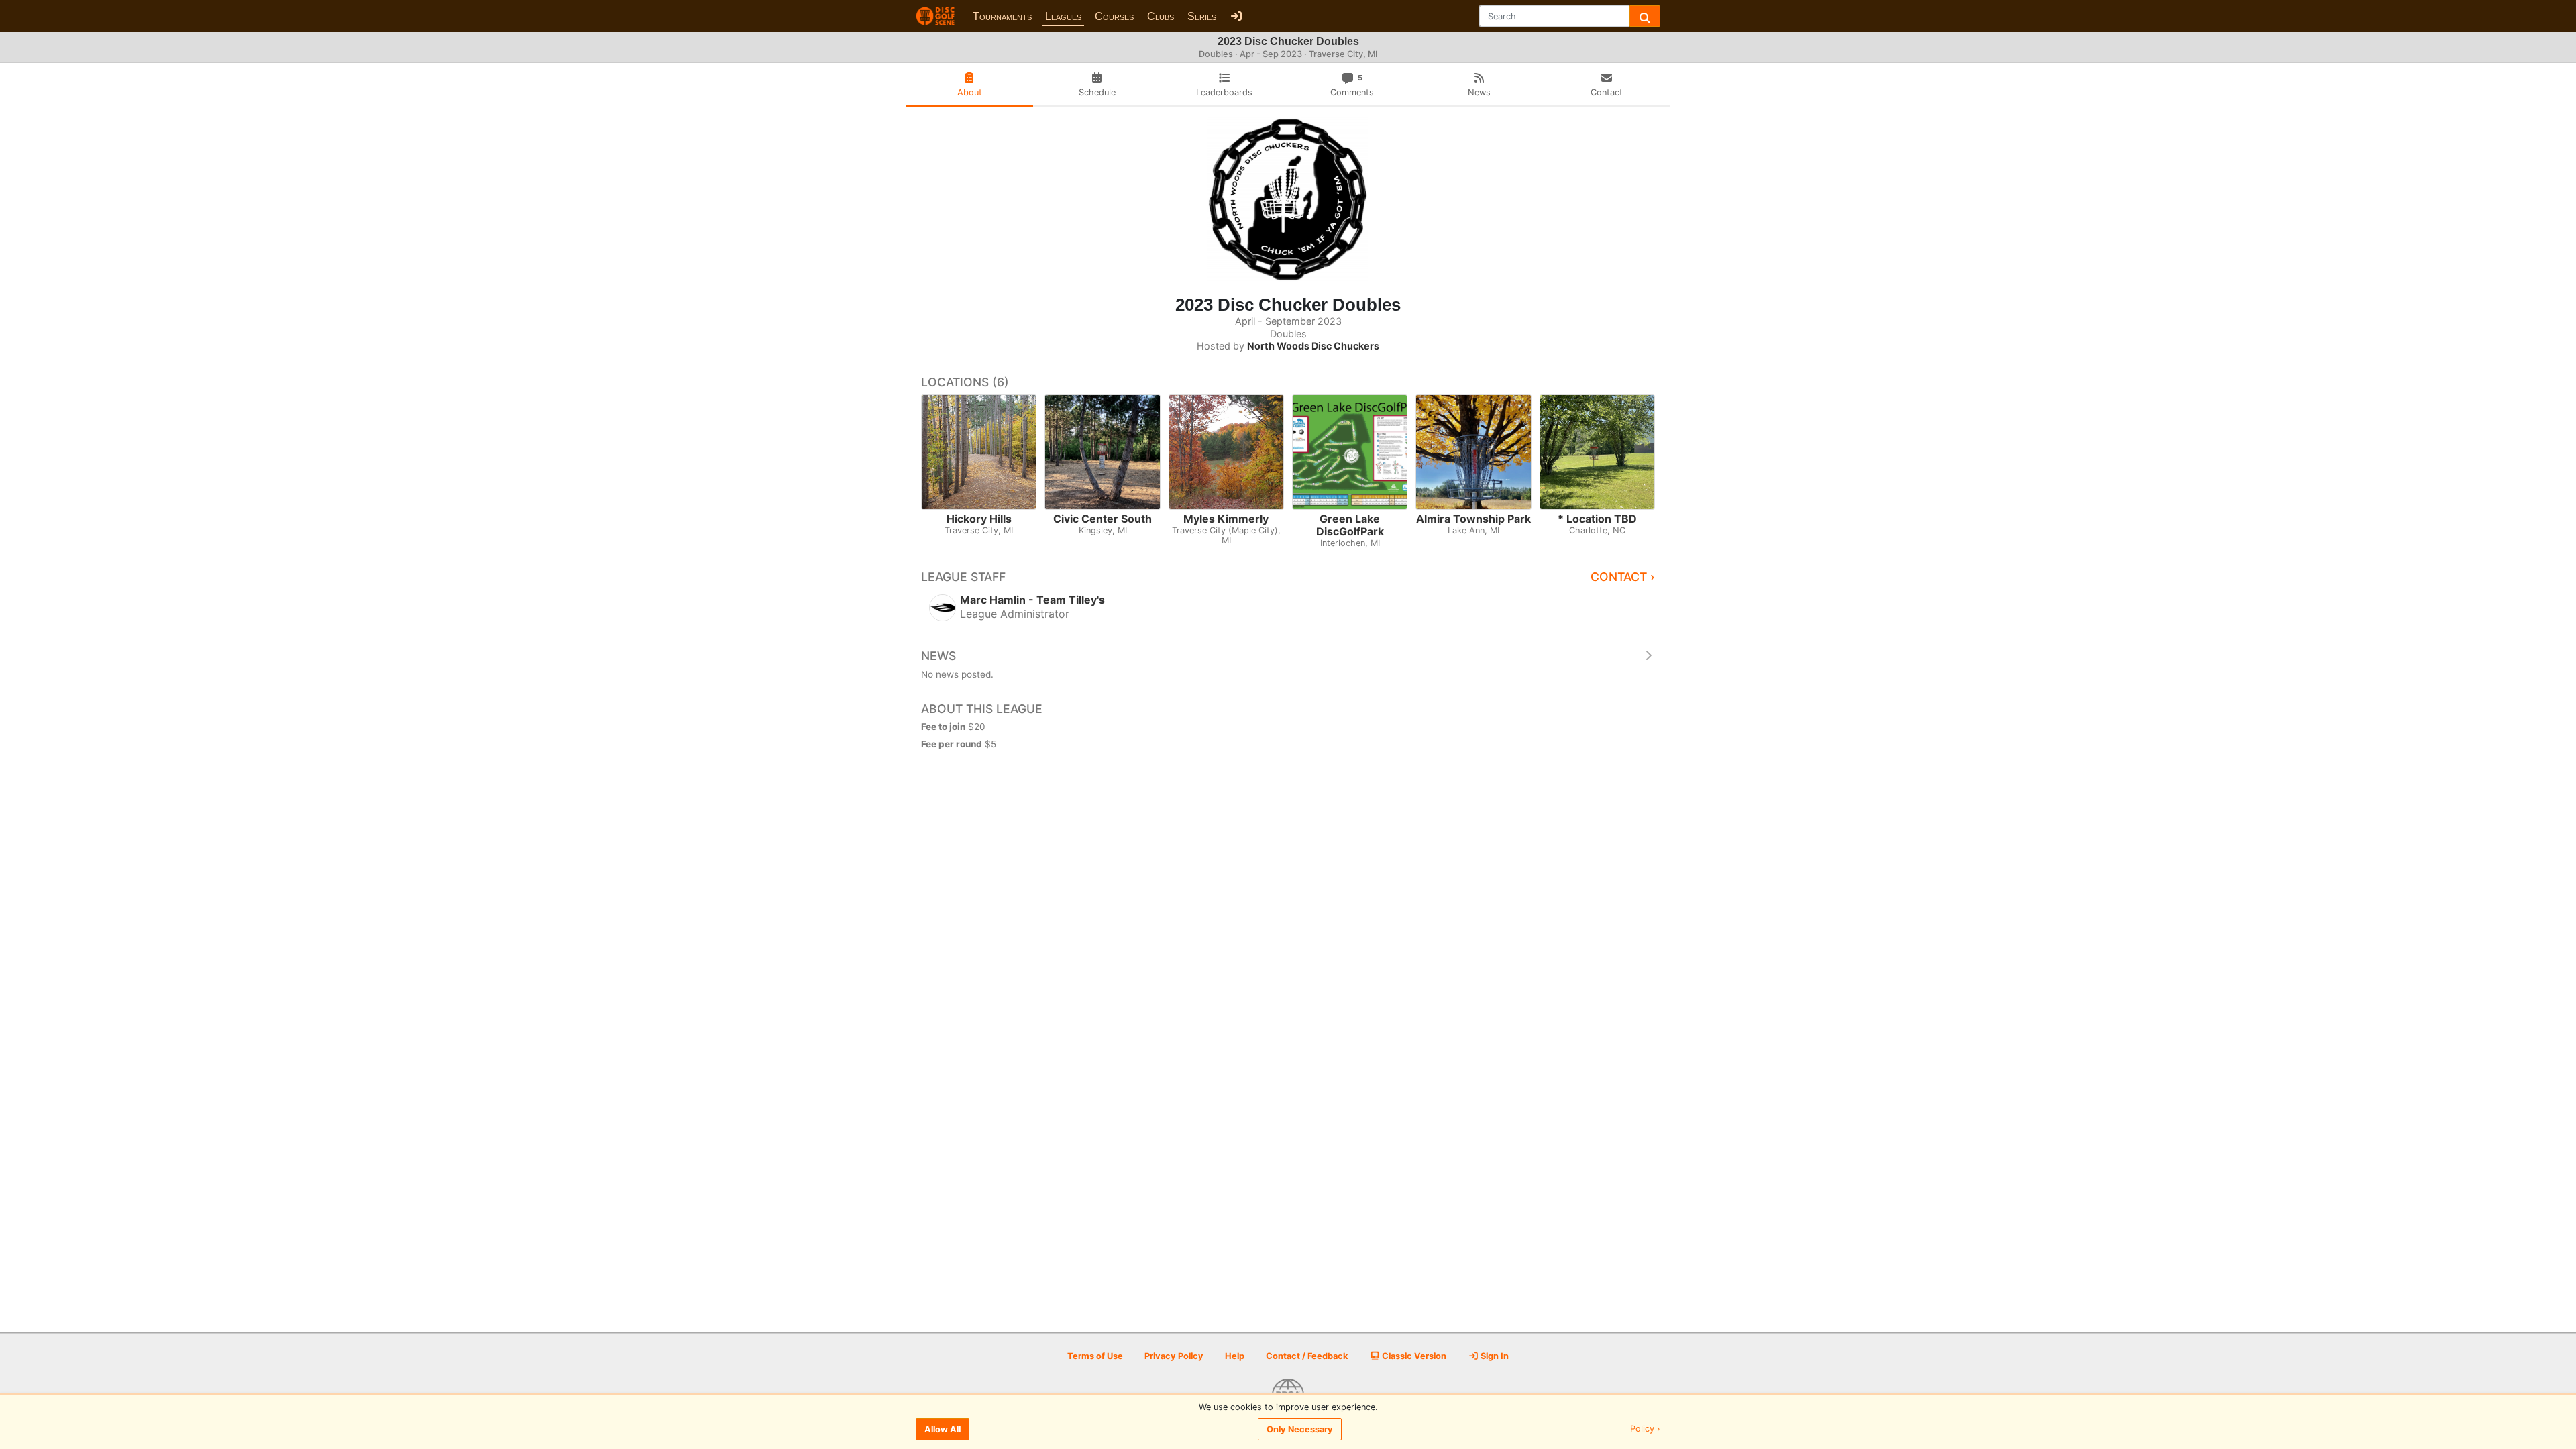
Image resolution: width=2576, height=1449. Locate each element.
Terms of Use (1095, 1356)
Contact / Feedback (1307, 1356)
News (938, 656)
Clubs (1161, 16)
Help (1235, 1356)
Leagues (1063, 16)
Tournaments (1002, 16)
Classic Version (1413, 1356)
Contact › (1623, 577)
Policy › (1645, 1429)
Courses (1114, 16)
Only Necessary (1300, 1429)
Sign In (1494, 1356)
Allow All (943, 1429)
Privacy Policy (1174, 1356)
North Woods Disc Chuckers (1313, 346)
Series (1202, 16)
